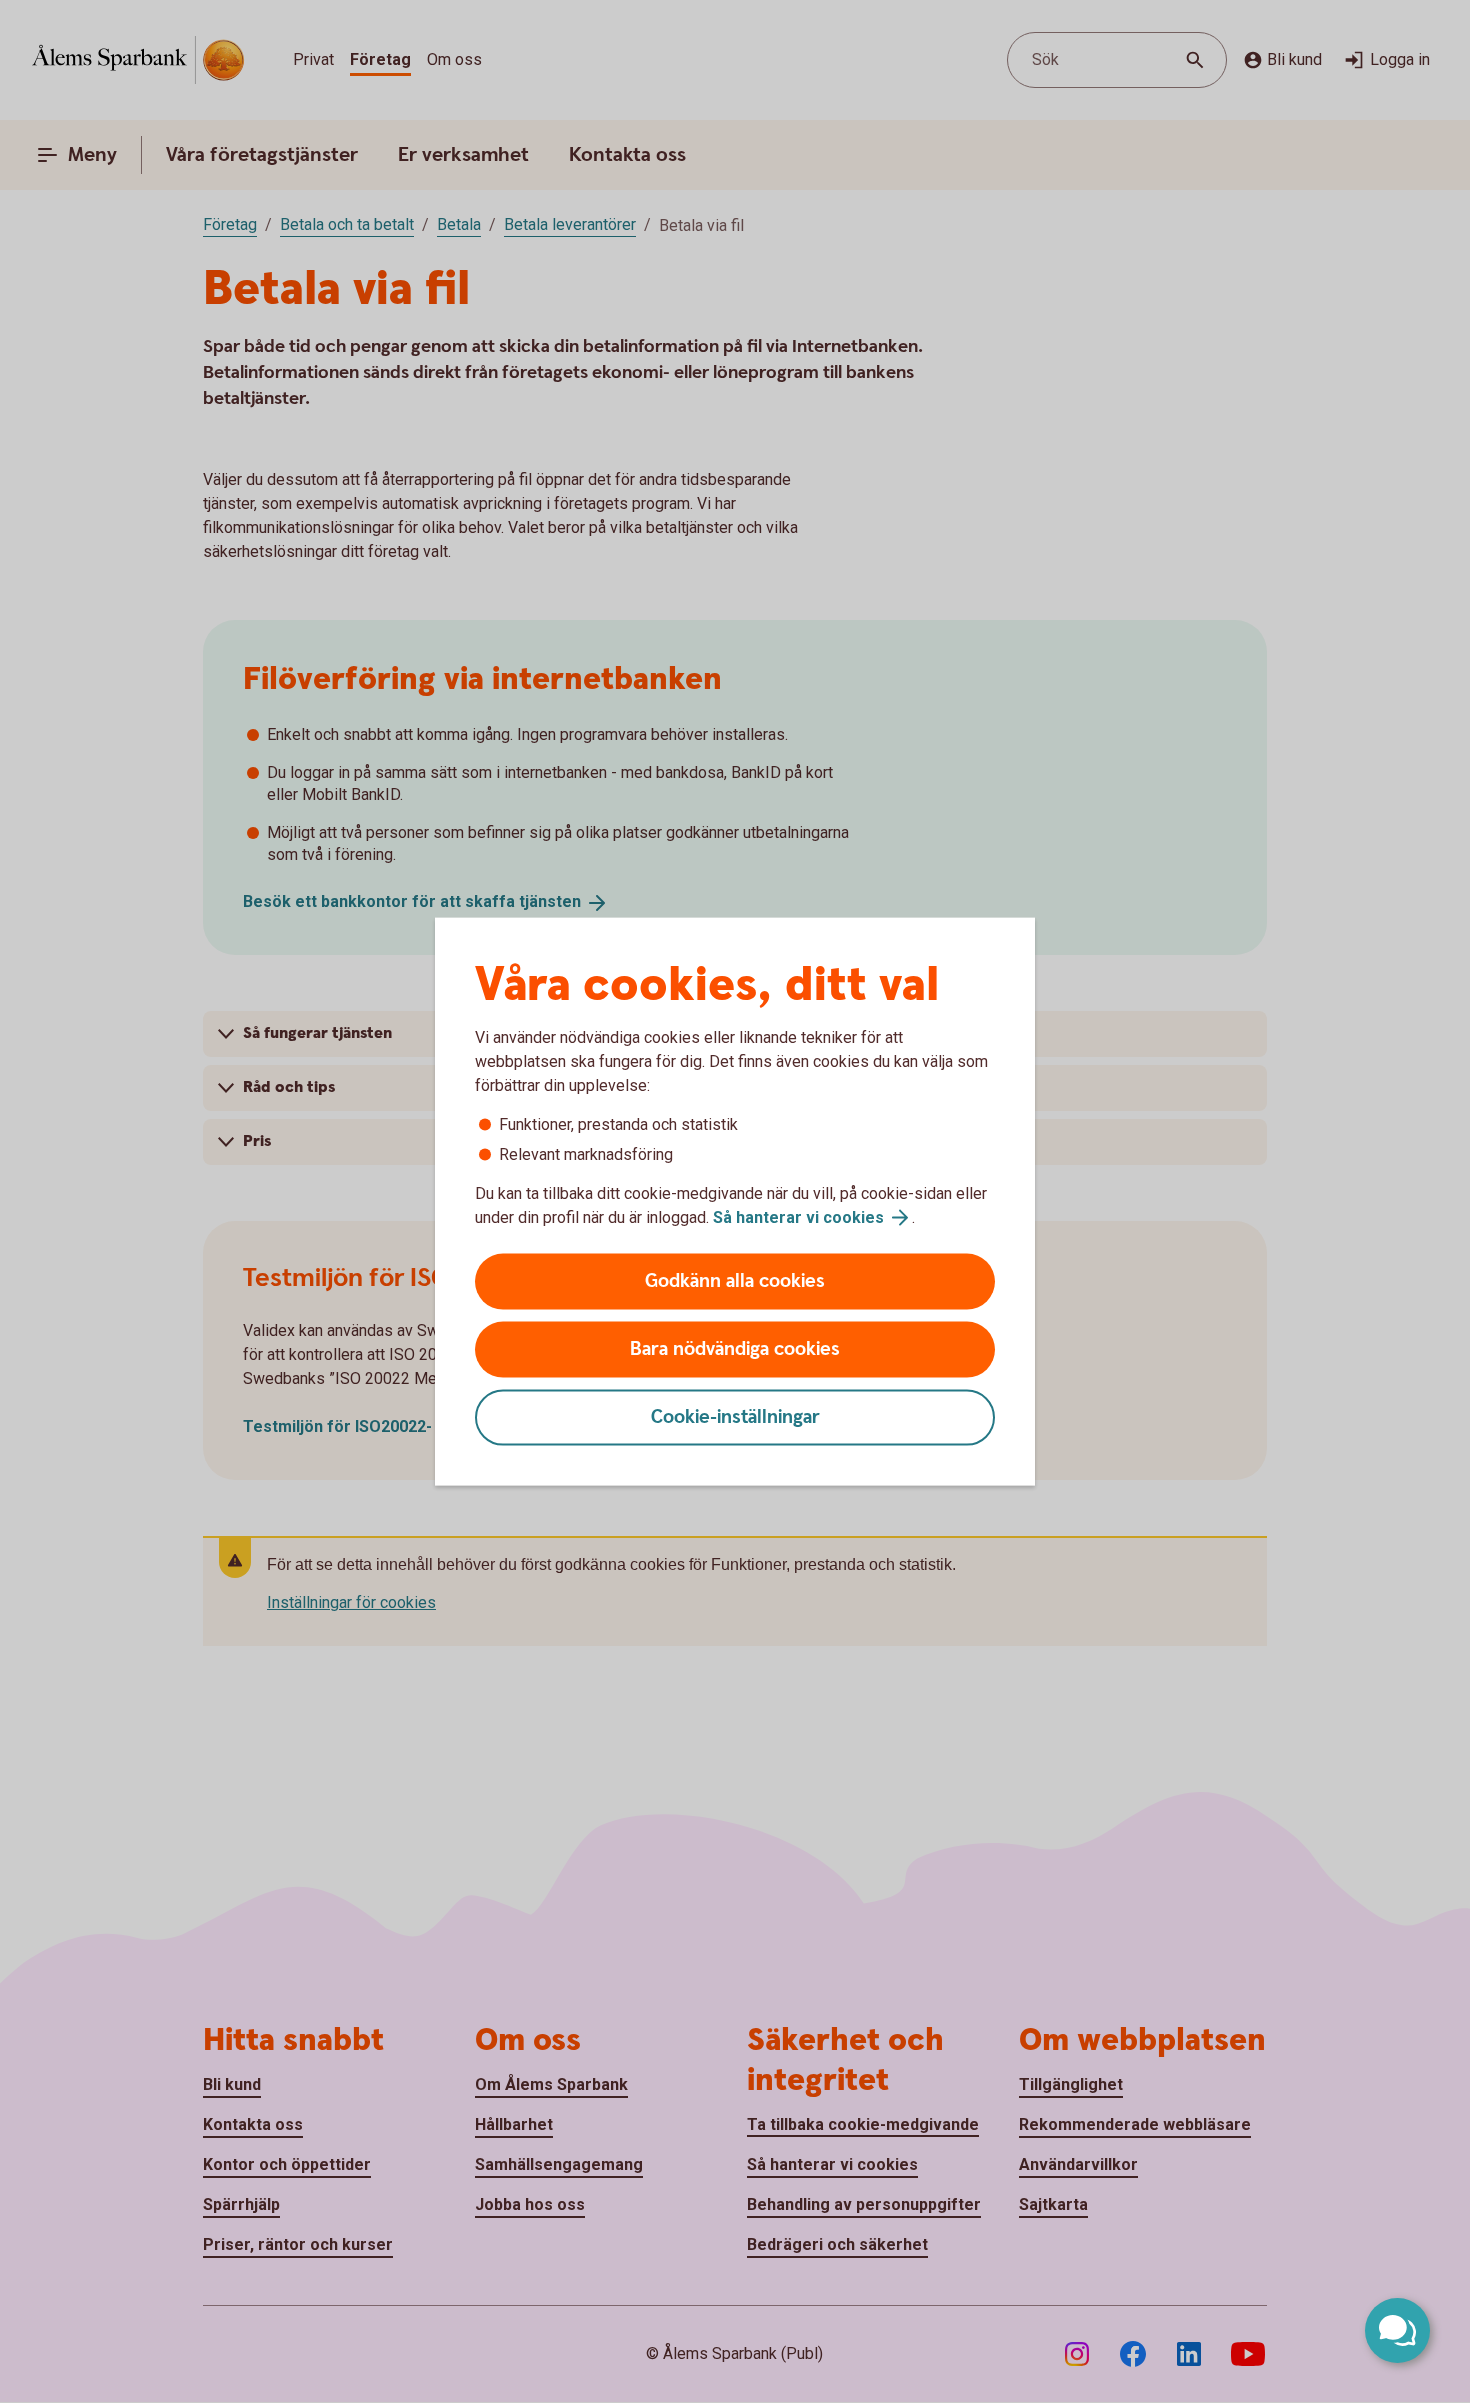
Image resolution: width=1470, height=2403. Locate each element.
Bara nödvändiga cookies (735, 1349)
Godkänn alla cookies (735, 1281)
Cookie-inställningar (735, 1417)
